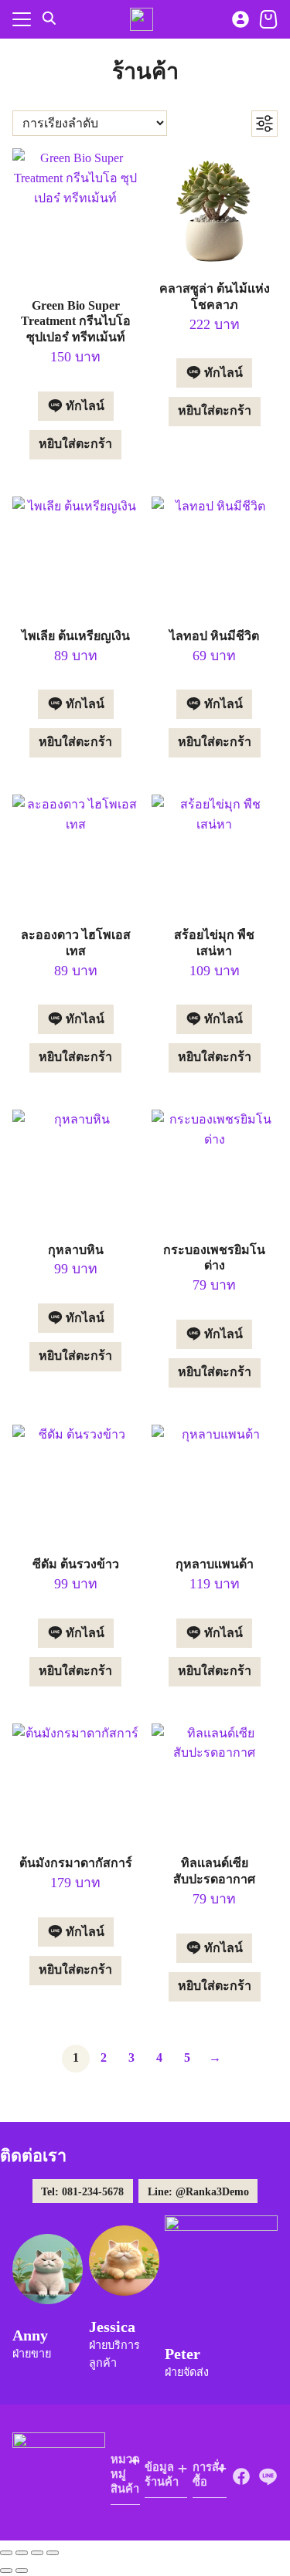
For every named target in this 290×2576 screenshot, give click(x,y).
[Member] (241, 19)
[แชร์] (37, 2553)
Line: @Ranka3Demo (198, 2191)
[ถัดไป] (22, 2571)
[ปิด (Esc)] (53, 2553)
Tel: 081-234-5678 (82, 2191)
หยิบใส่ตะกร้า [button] (75, 444)
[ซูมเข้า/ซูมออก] (6, 2553)
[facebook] (241, 2476)
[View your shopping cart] (268, 19)
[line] (268, 2476)
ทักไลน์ (84, 406)
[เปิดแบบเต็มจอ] (22, 2553)
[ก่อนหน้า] (6, 2571)
